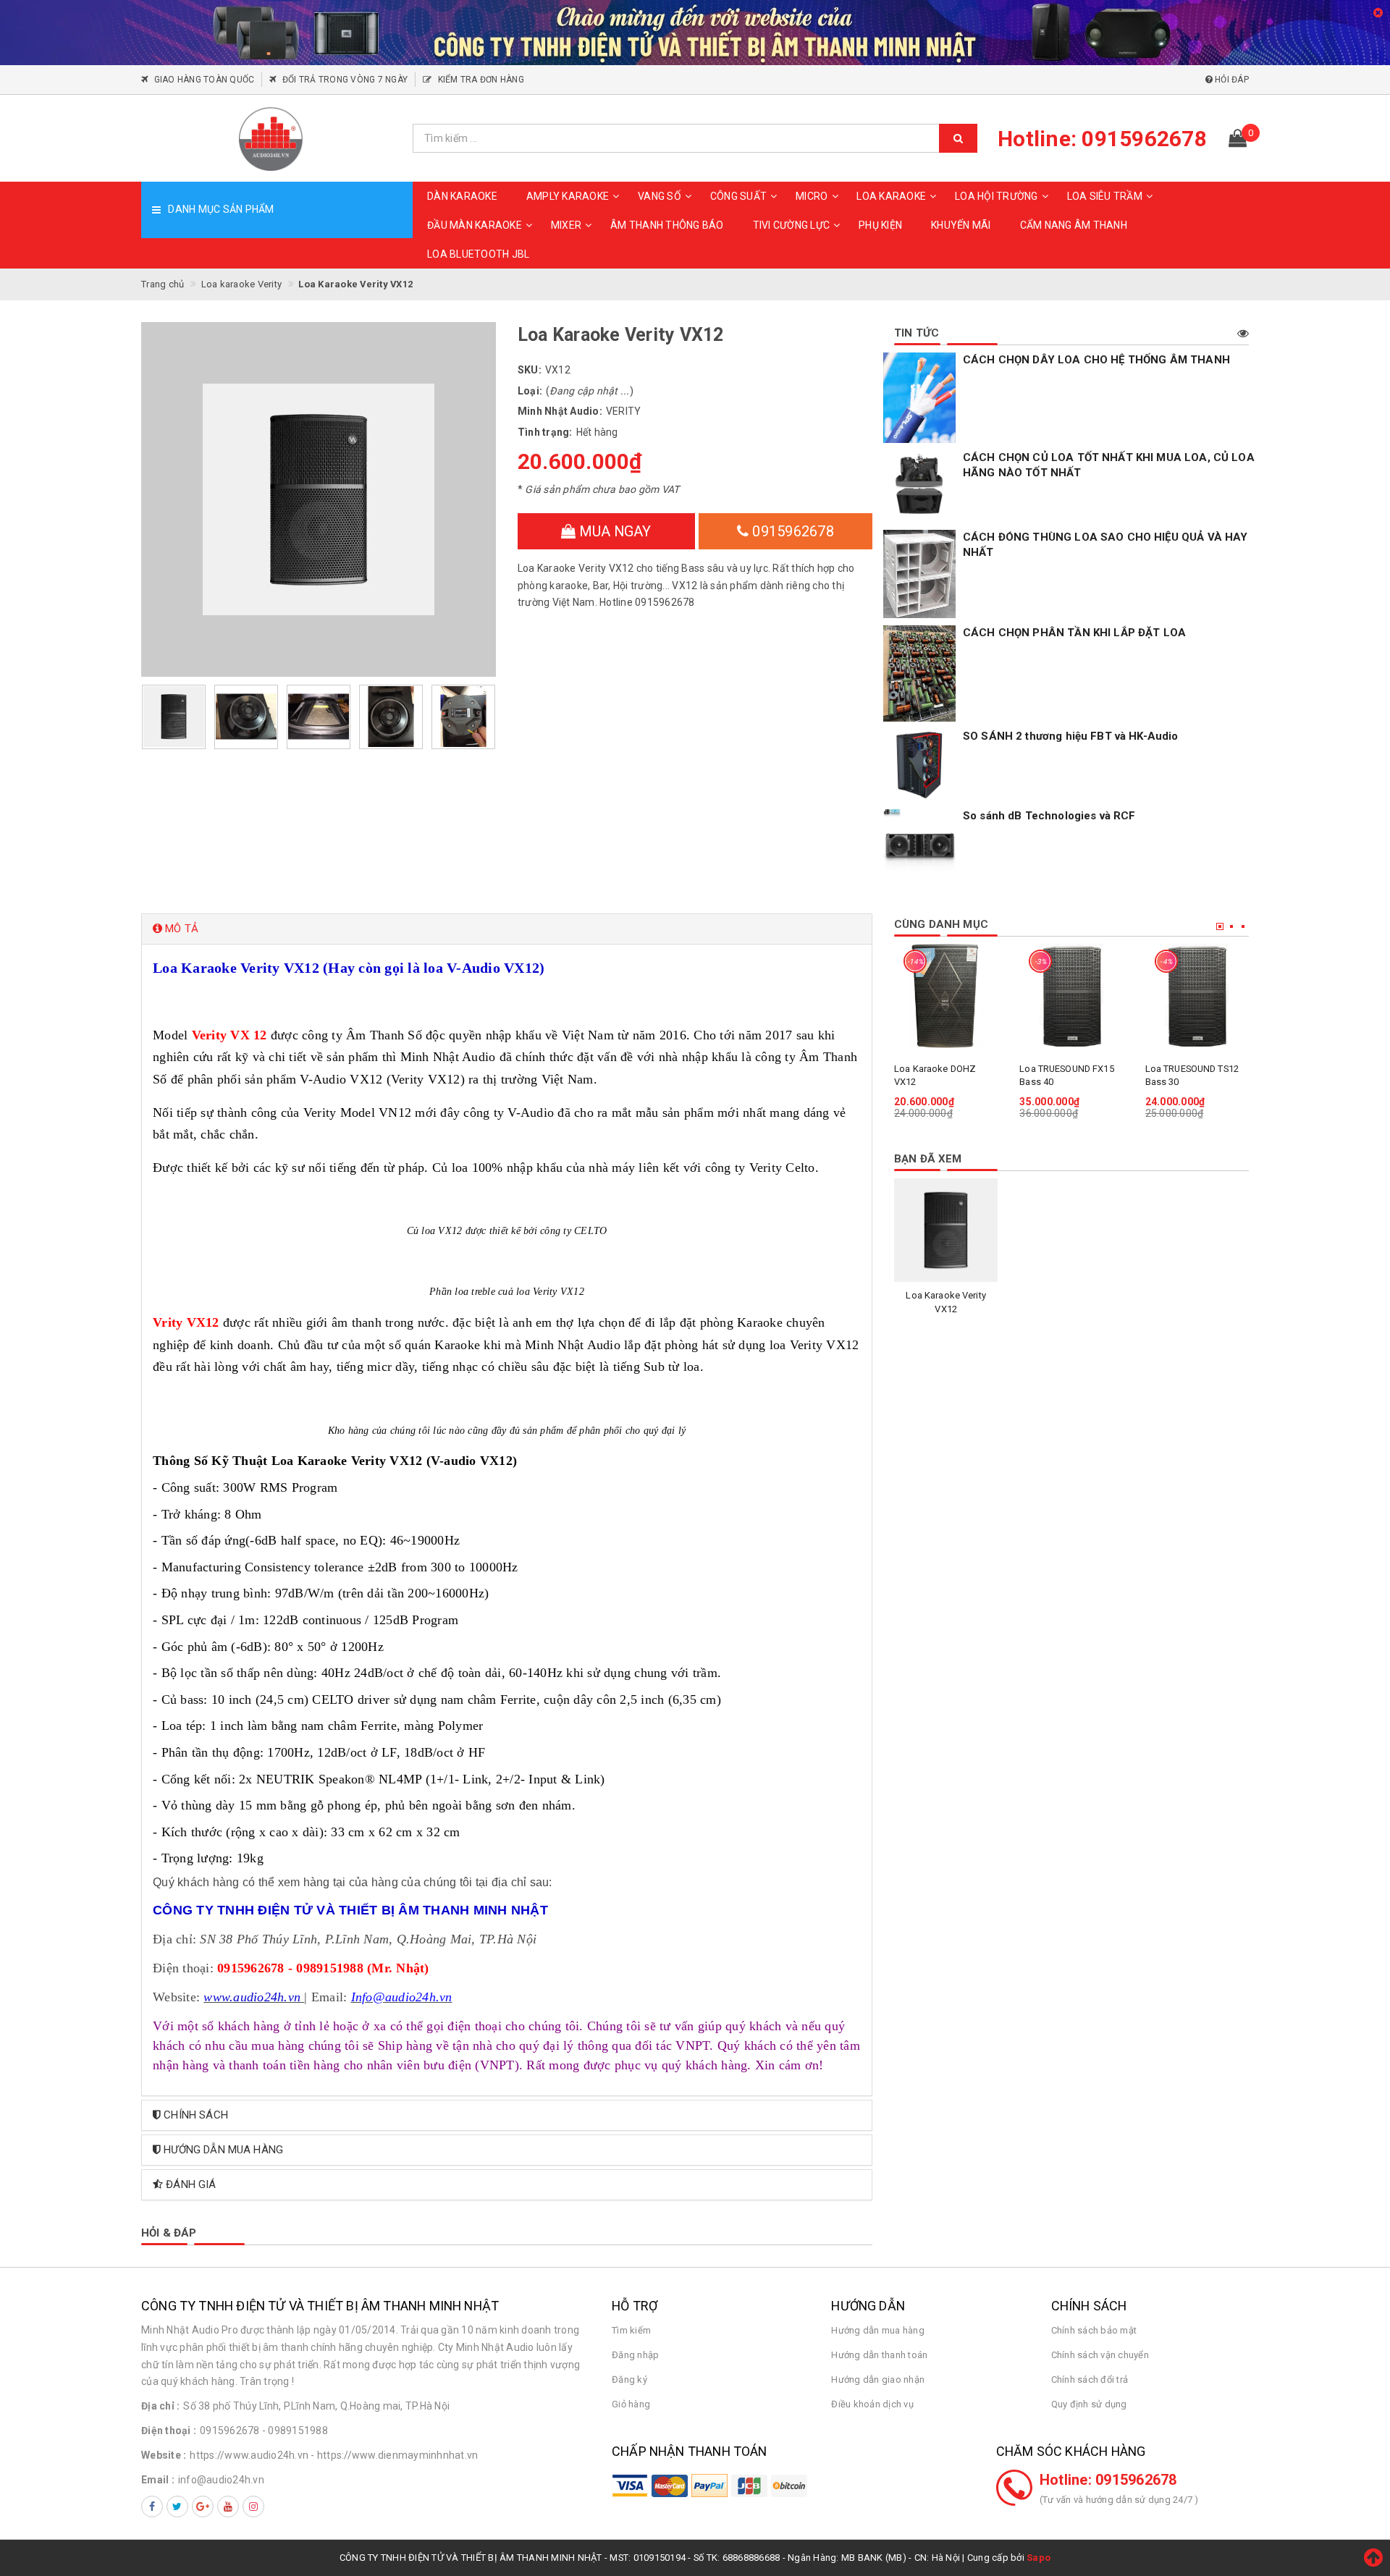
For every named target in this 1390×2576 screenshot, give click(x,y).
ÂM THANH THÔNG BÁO (667, 225)
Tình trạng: (545, 432)
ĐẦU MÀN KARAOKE (475, 225)
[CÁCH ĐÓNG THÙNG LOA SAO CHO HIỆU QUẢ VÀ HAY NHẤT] (919, 574)
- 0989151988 (295, 2431)
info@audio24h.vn (221, 2480)
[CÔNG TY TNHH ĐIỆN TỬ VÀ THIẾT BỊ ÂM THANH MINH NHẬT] (271, 138)
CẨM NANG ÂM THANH (1074, 225)
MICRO (812, 196)
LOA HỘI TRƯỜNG (997, 196)
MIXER (566, 225)
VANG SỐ (660, 196)
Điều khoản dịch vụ (872, 2404)
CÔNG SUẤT (738, 196)
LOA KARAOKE (891, 196)
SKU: (530, 370)
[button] (507, 929)
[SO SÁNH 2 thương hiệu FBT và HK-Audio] (919, 765)
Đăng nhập (635, 2355)
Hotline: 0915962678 (1108, 2480)
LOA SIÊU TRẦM (1105, 196)
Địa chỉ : (160, 2406)
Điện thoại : (169, 2431)
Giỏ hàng (631, 2404)
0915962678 (791, 531)
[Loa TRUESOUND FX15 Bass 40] (1071, 996)
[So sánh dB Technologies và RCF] (919, 845)
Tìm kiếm (631, 2330)
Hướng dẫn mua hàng (878, 2330)
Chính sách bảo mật (1094, 2330)
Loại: (530, 391)
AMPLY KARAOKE (568, 196)
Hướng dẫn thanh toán (879, 2355)
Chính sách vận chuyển (1100, 2355)
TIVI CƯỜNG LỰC (792, 225)
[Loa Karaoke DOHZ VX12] (946, 996)
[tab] (507, 929)
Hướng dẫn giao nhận (878, 2379)
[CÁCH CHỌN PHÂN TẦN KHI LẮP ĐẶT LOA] (919, 673)
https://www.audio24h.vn (249, 2455)
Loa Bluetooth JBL (478, 254)
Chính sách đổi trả (1090, 2379)
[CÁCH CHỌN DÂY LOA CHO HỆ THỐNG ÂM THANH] (919, 398)
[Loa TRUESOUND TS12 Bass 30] (1197, 996)
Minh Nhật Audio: (560, 411)
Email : (158, 2480)
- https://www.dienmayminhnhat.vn (394, 2455)
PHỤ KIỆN (880, 225)
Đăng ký (629, 2379)
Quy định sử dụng (1089, 2404)
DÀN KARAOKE (462, 196)
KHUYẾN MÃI (961, 225)
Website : (164, 2455)
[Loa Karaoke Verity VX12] (946, 1230)
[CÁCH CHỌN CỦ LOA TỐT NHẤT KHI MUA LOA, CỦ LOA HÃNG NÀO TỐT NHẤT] (919, 486)
